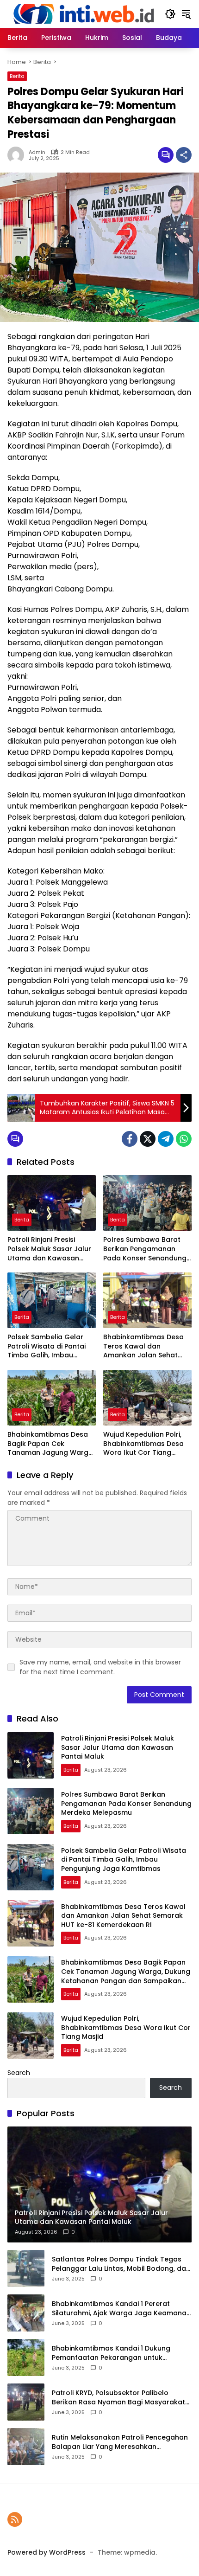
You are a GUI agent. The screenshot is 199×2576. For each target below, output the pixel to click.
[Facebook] (130, 1139)
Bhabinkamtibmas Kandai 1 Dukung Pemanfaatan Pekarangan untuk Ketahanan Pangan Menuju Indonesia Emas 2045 (115, 2353)
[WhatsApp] (184, 1139)
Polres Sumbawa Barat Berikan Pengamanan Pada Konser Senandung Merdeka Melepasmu (145, 1249)
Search (19, 2073)
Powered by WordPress (47, 2552)
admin (37, 152)
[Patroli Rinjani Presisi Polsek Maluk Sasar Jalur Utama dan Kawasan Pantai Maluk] (52, 1203)
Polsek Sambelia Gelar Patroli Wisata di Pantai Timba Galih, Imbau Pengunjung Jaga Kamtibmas (47, 1346)
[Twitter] (148, 1139)
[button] (170, 14)
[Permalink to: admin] (18, 155)
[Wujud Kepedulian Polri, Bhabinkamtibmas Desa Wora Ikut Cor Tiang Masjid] (147, 1398)
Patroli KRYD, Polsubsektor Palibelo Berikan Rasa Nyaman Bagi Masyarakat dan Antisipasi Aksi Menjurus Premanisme (121, 2398)
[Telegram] (166, 1139)
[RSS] (15, 2519)
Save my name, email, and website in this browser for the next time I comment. (100, 1667)
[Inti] (81, 13)
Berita (17, 76)
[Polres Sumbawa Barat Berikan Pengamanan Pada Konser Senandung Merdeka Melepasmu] (147, 1203)
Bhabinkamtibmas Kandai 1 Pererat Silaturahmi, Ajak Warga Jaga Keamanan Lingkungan (121, 2309)
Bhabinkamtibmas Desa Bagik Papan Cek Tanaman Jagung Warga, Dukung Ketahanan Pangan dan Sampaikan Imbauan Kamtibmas (51, 1444)
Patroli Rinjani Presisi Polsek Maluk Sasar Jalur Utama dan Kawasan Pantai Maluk (49, 1249)
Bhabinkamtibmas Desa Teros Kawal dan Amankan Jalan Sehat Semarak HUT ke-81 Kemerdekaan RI (143, 1346)
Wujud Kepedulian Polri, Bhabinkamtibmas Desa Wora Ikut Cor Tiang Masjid (143, 1444)
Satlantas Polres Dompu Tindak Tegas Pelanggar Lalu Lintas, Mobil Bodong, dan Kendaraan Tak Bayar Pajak (121, 2264)
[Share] (184, 155)
